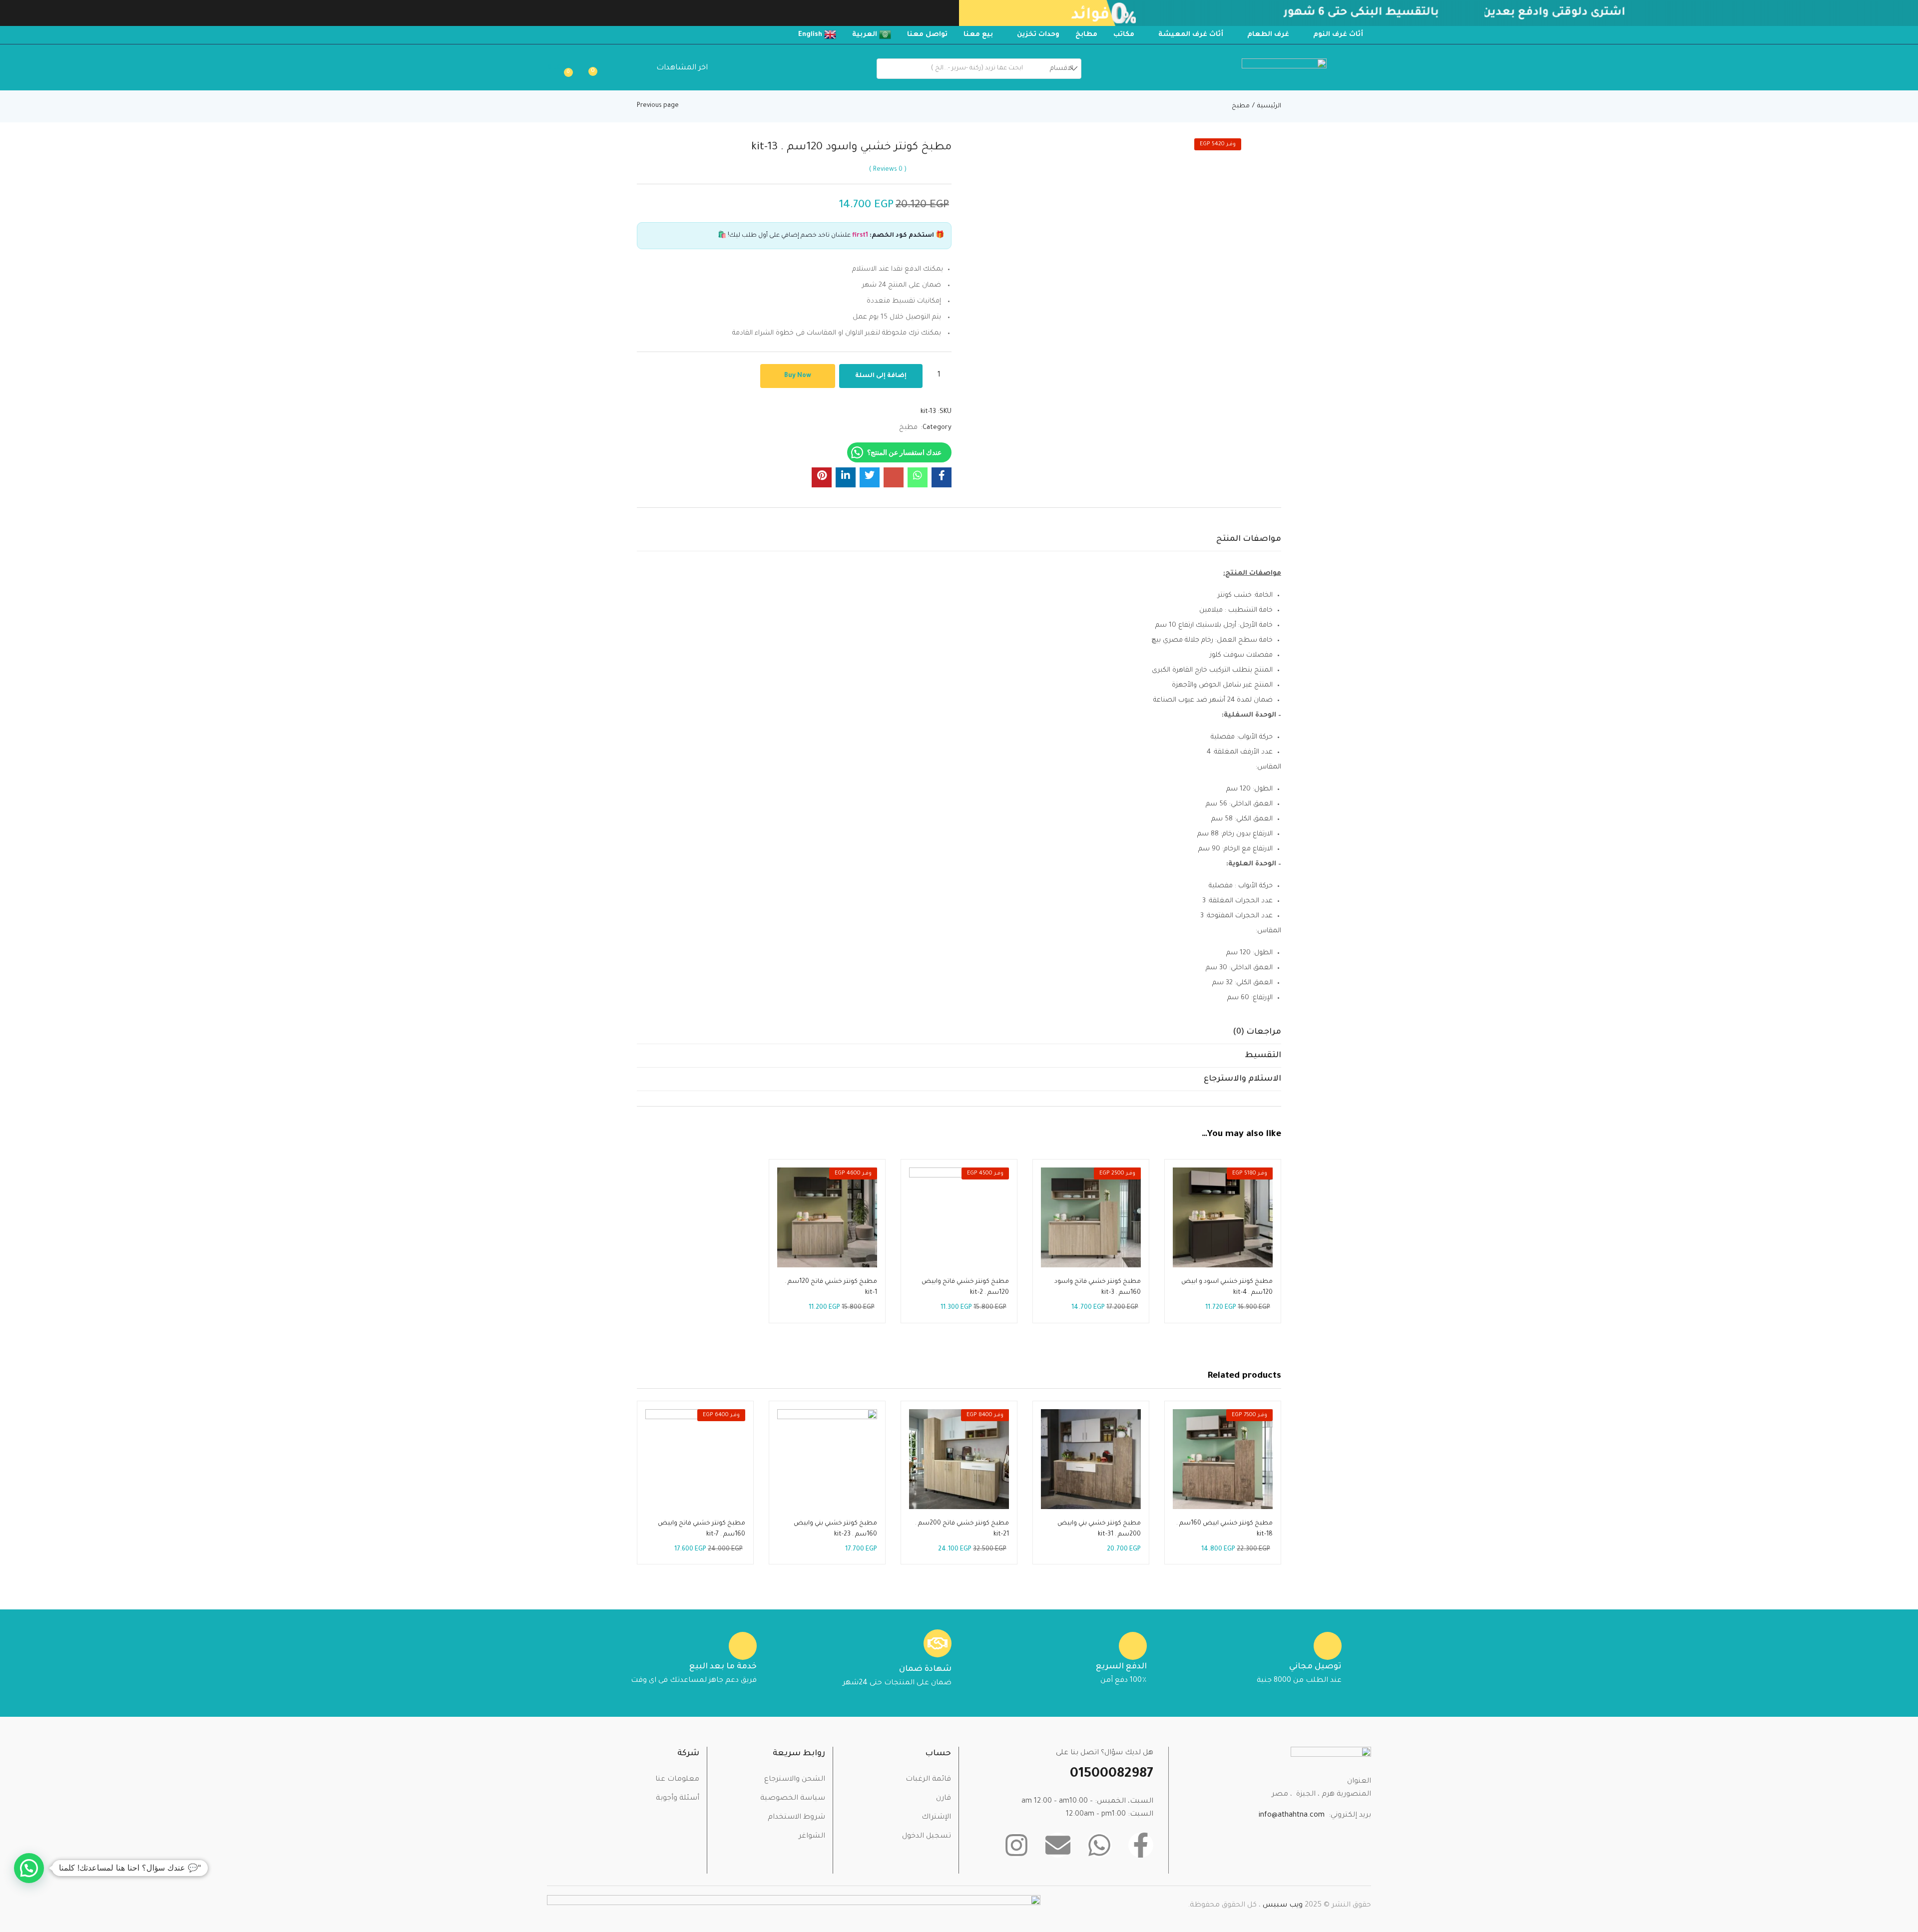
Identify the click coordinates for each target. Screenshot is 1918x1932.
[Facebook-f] (1141, 1845)
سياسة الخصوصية (793, 1799)
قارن (944, 1799)
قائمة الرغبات (928, 1780)
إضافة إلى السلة (881, 376)
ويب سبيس (1284, 1906)
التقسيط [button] (1263, 1056)
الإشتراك (936, 1818)
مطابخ (1086, 35)
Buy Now (798, 376)
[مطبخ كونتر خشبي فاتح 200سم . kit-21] (959, 1459)
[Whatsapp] (1099, 1845)
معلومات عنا (677, 1780)
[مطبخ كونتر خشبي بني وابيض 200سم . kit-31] (1091, 1459)
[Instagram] (1016, 1845)
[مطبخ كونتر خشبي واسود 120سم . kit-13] (942, 477)
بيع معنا (978, 35)
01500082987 (1112, 1775)
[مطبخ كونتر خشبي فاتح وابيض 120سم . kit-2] (959, 1217)
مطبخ (1241, 106)
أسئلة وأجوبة (678, 1799)
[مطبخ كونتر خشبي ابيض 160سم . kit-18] (1223, 1459)
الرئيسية (1269, 106)
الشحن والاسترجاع (795, 1780)
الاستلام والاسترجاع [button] (1242, 1079)
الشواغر (812, 1837)
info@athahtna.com (1292, 1816)
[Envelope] (1058, 1845)
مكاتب (1124, 35)
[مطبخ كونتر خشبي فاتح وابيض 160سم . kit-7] (695, 1459)
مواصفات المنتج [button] (1249, 539)
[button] (562, 68)
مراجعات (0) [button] (1257, 1032)
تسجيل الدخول (927, 1837)
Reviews (888, 170)
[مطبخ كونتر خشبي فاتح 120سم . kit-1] (827, 1217)
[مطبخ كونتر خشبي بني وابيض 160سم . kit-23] (827, 1459)
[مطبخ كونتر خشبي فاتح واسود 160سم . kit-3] (1091, 1217)
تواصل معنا (927, 35)
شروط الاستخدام (796, 1818)
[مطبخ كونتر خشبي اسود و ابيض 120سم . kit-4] (1223, 1217)
